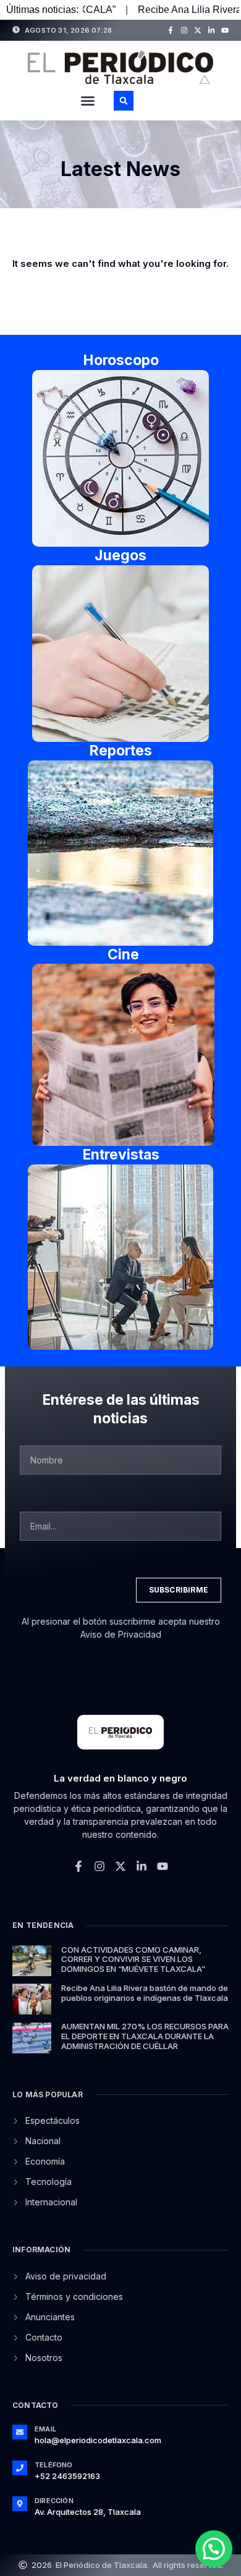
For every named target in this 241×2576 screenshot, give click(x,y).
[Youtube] (225, 30)
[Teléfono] (20, 2468)
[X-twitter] (198, 30)
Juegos (120, 555)
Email (45, 2429)
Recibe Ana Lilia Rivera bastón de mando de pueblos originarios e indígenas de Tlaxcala (145, 1993)
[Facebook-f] (171, 30)
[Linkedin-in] (211, 30)
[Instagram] (184, 30)
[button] (88, 101)
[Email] (20, 2432)
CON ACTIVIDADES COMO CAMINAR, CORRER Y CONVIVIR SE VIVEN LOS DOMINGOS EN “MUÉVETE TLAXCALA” (133, 1959)
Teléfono (54, 2465)
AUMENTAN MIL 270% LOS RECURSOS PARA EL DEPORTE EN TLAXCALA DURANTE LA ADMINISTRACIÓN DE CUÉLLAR (145, 2036)
